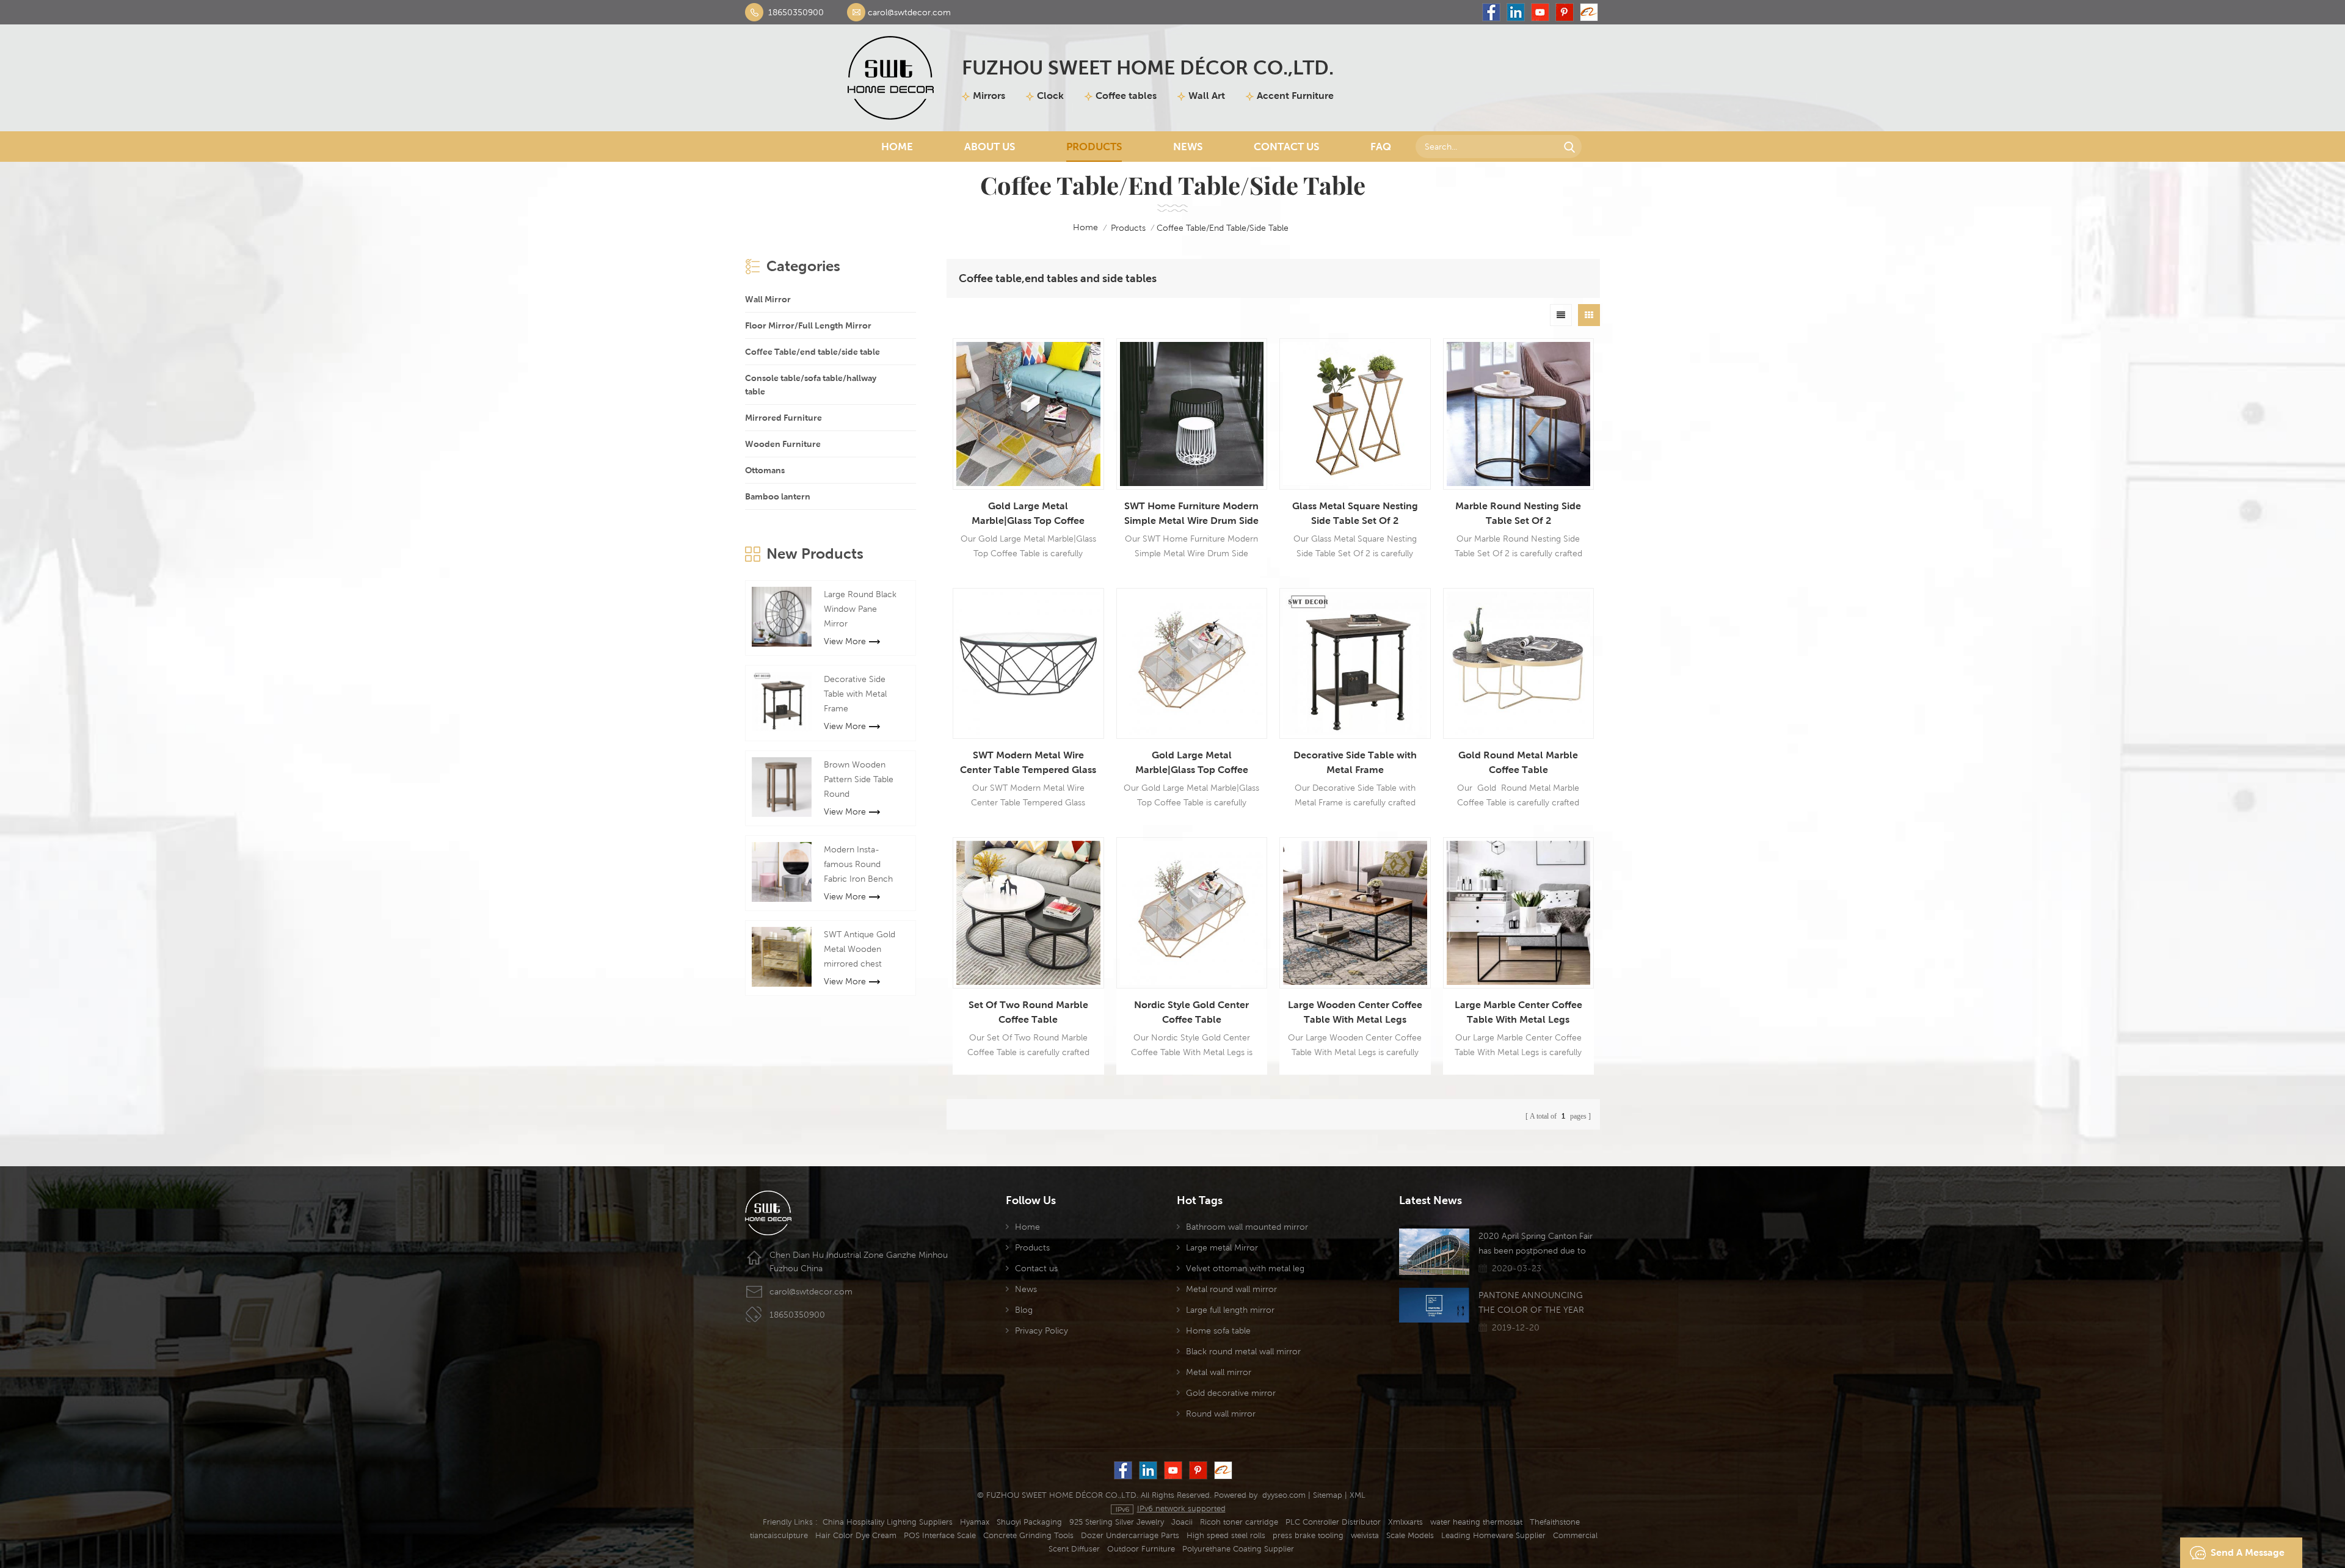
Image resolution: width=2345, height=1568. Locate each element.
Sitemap (1328, 1495)
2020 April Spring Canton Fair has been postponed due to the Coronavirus (1536, 1244)
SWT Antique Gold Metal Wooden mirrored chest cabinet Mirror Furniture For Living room (861, 950)
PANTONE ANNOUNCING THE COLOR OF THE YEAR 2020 (1531, 1304)
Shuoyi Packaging (1029, 1522)
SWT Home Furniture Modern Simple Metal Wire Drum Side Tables (1191, 514)
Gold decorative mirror (1231, 1393)
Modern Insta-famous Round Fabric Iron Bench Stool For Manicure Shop (861, 865)
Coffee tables (1126, 96)
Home (897, 147)
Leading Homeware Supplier (1493, 1535)
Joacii (1182, 1522)
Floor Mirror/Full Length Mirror (808, 325)
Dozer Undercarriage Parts (1130, 1535)
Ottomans (765, 470)
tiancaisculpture (779, 1535)
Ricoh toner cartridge (1239, 1522)
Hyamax (975, 1522)
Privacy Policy (1042, 1330)
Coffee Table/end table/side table (813, 352)
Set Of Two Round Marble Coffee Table (1028, 1012)
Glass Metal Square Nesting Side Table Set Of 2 (1355, 513)
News (1188, 147)
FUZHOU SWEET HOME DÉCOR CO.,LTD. (1148, 67)
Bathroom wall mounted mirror (1247, 1227)
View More (845, 641)
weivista (1365, 1535)
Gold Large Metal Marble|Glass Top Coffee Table (1028, 514)
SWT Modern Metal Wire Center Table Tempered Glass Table (1028, 763)
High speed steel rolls (1226, 1535)
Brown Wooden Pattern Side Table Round (859, 779)
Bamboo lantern (778, 496)
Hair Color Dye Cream (856, 1535)
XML (1358, 1495)
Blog (1024, 1310)
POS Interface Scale (940, 1535)
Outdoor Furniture (1141, 1549)
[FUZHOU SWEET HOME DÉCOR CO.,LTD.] (891, 78)
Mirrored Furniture (783, 418)
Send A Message (2248, 1552)
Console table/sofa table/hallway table (811, 385)
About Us (990, 147)
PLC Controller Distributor (1333, 1522)
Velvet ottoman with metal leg (1245, 1268)
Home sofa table (1218, 1330)
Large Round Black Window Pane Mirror (860, 609)
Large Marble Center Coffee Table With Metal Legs (1518, 1012)
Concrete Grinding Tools (1028, 1535)
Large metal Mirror (1222, 1247)
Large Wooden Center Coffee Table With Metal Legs (1355, 1012)
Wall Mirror (768, 299)
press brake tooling (1308, 1535)
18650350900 (796, 12)
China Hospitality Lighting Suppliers (888, 1522)
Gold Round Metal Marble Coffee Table (1518, 762)
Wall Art (1207, 96)
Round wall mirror (1221, 1414)
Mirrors (989, 96)
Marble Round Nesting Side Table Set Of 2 (1518, 513)
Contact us (1036, 1268)
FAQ (1381, 147)
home (1085, 227)
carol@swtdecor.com (909, 12)
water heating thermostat (1476, 1522)
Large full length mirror (1230, 1310)
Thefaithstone (1555, 1522)
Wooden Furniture (783, 444)
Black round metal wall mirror (1243, 1351)
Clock (1050, 96)
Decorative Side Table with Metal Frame (1355, 762)
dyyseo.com (1284, 1495)
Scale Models (1410, 1535)
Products (1094, 147)
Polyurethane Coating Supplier (1238, 1549)
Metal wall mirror (1219, 1372)
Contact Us (1286, 147)
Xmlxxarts (1405, 1522)
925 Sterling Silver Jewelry (1117, 1522)
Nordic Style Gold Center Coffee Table (1191, 1012)
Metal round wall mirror (1231, 1289)
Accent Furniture (1295, 96)
